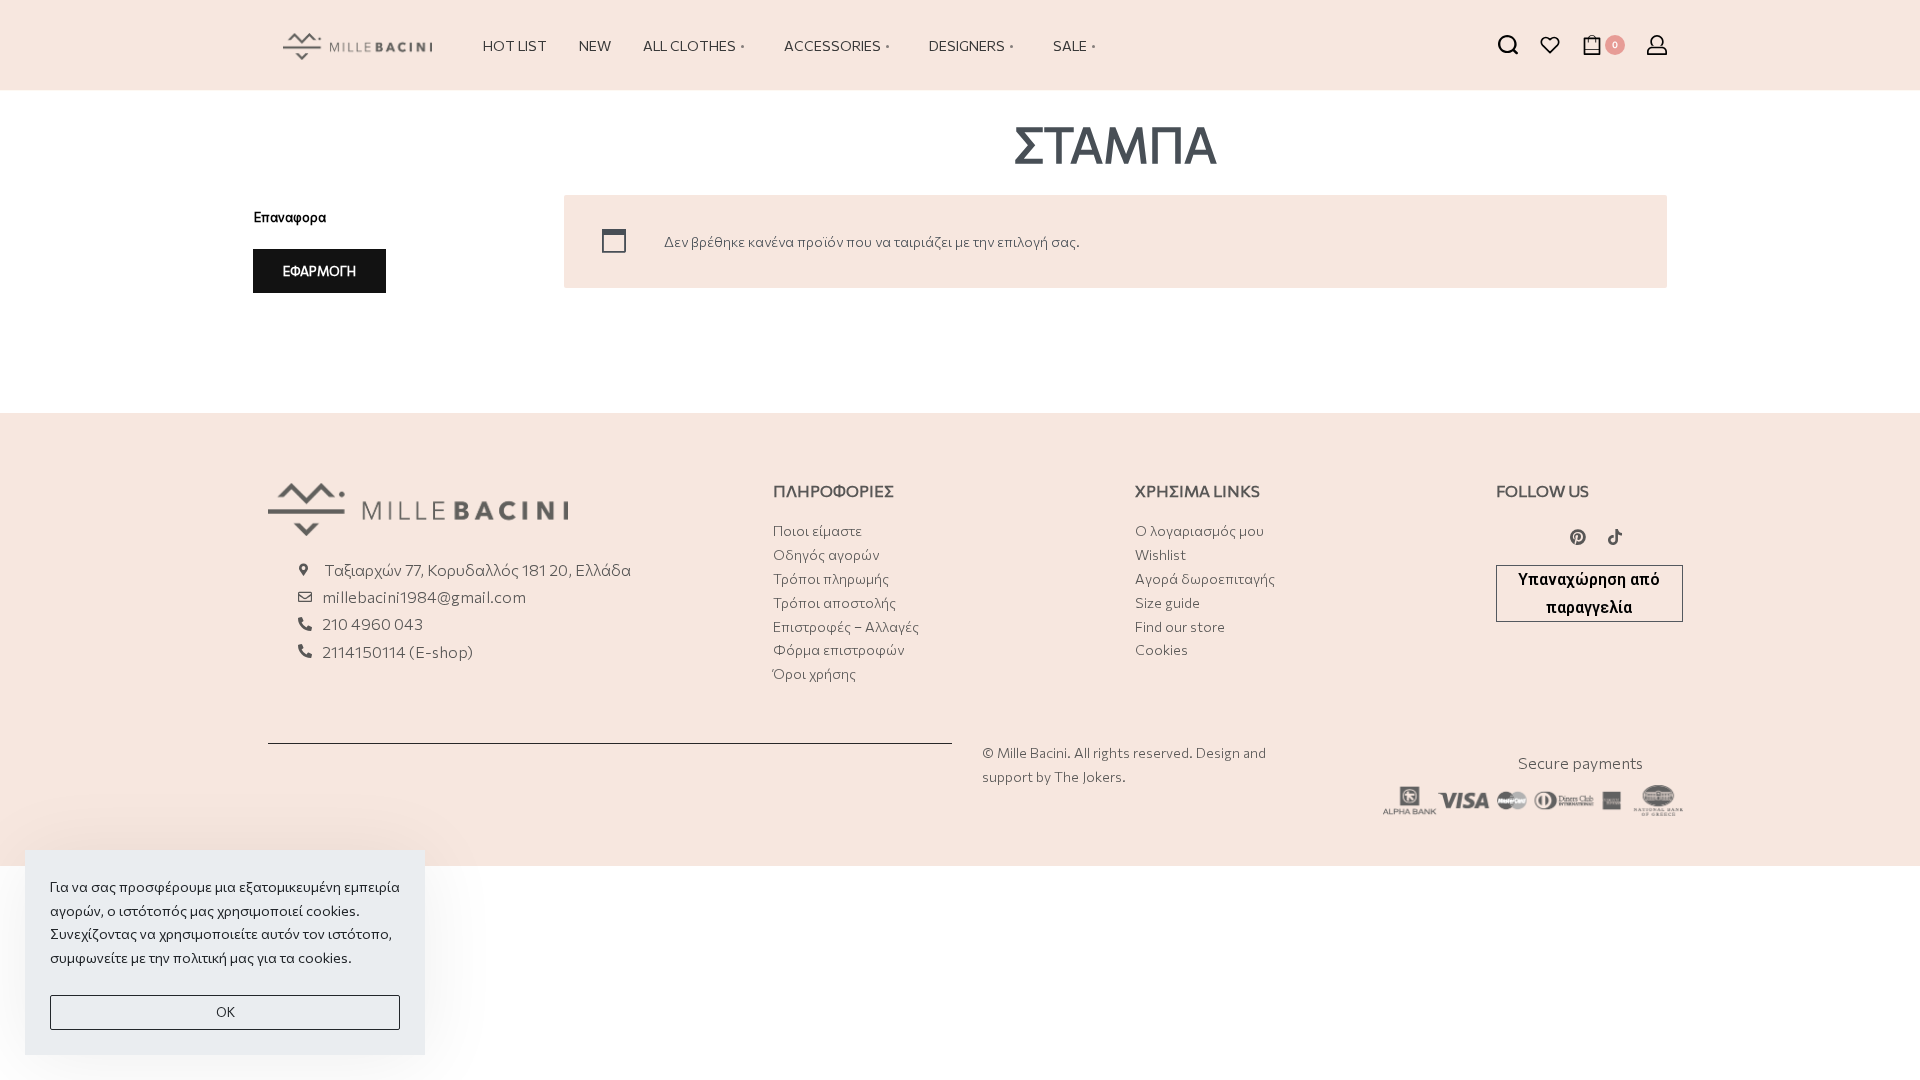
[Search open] (1508, 45)
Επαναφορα (290, 217)
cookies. (325, 957)
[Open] (1550, 45)
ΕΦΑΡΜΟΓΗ (319, 271)
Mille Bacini (1032, 752)
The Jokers (1088, 776)
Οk (225, 1012)
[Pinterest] (1578, 537)
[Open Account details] (1657, 45)
